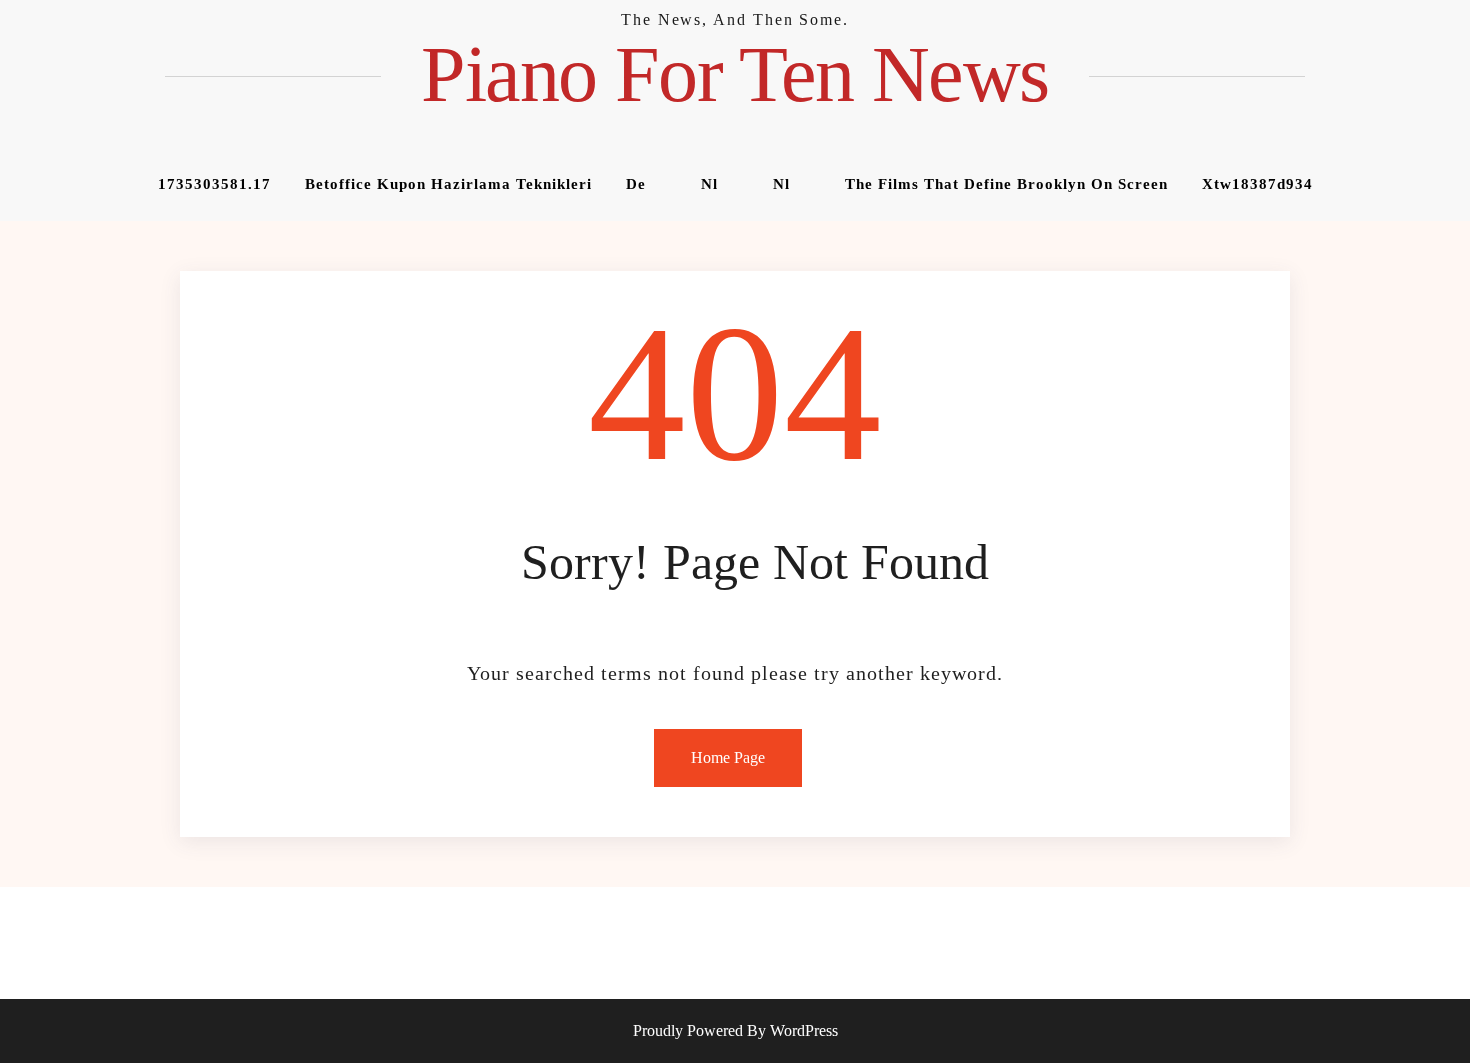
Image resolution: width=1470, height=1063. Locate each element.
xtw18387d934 (1257, 184)
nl (709, 184)
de (636, 184)
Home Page (728, 757)
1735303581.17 (214, 184)
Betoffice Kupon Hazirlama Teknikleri (448, 184)
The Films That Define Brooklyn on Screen (1006, 184)
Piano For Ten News (734, 74)
